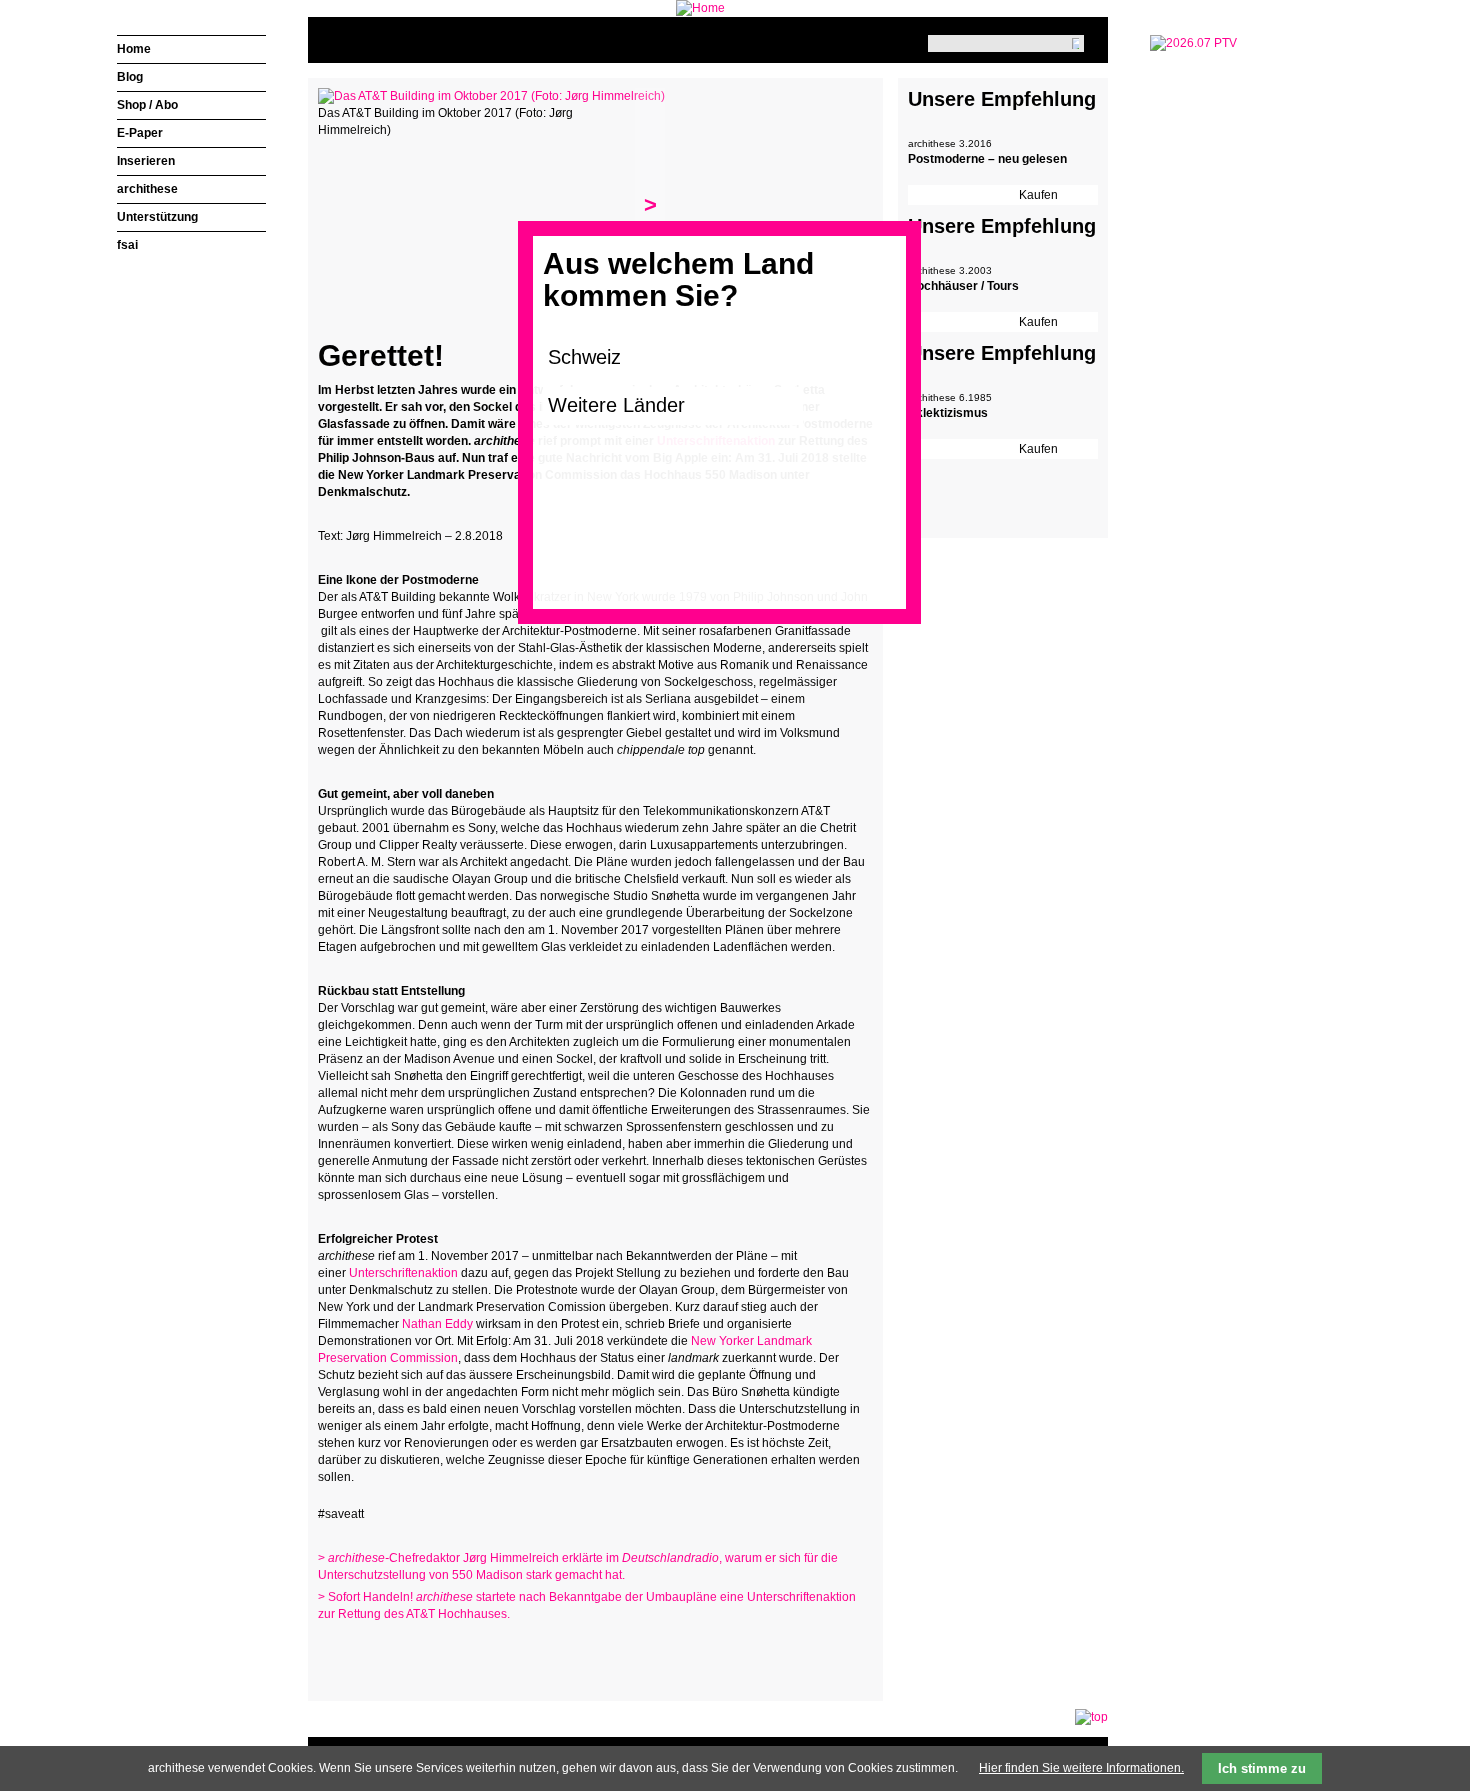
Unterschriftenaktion (403, 1273)
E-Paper (140, 133)
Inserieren (146, 161)
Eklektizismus (948, 413)
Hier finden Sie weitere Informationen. (1081, 1768)
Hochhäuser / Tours (963, 286)
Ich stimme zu (1262, 1768)
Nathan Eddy (437, 1324)
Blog (130, 77)
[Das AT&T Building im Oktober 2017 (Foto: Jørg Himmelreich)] (491, 96)
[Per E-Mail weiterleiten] (388, 1653)
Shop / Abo (147, 105)
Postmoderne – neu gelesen (987, 159)
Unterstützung (157, 217)
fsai (127, 245)
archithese (147, 189)
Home (134, 49)
